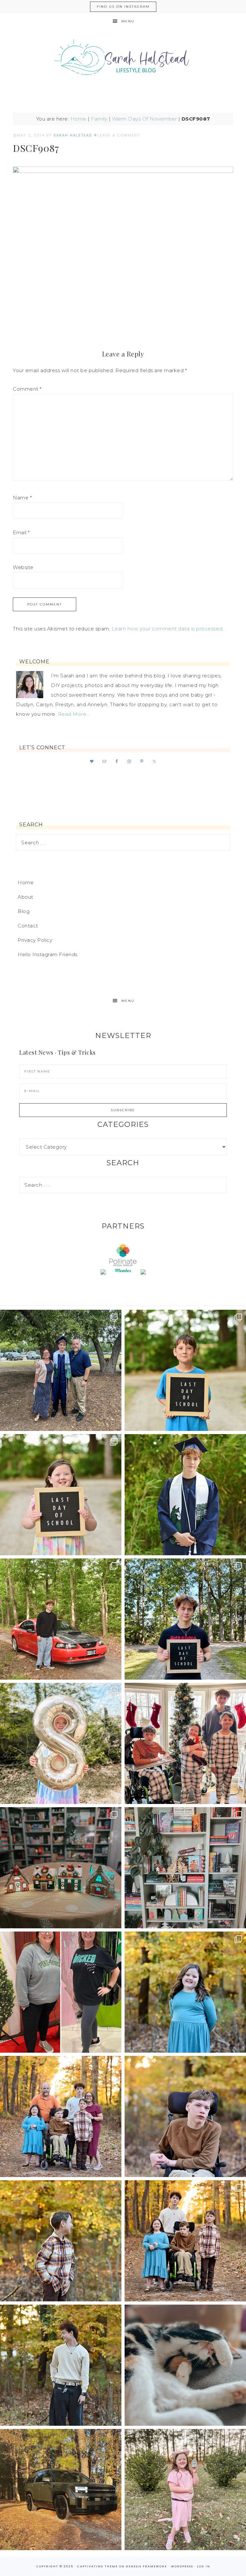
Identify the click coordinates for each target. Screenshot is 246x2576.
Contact (28, 926)
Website (23, 567)
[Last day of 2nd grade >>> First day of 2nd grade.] (61, 1495)
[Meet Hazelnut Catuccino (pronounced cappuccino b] (185, 2365)
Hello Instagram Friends (48, 954)
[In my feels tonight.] (185, 1495)
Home (78, 119)
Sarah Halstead (123, 60)
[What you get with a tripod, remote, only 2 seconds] (61, 2116)
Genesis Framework (147, 2566)
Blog (24, 911)
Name (22, 498)
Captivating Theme (98, 2566)
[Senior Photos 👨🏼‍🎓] (61, 1619)
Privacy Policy (35, 940)
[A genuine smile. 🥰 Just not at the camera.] (61, 2241)
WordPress (182, 2566)
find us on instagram (123, 7)
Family (99, 119)
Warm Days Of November (145, 119)
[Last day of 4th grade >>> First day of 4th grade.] (185, 1370)
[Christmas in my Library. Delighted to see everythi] (185, 1868)
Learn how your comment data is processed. (168, 629)
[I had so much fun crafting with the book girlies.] (61, 1868)
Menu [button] (128, 21)
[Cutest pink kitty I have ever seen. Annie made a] (185, 2490)
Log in (204, 2566)
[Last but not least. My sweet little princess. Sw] (185, 1992)
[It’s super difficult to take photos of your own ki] (185, 2241)
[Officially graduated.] (61, 1370)
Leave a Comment (119, 135)
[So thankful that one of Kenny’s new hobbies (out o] (61, 2490)
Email (21, 532)
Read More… (74, 714)
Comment (27, 389)
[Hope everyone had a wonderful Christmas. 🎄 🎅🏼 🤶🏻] (185, 1743)
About (25, 897)
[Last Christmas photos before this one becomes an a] (61, 2365)
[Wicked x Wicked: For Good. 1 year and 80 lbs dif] (61, 1992)
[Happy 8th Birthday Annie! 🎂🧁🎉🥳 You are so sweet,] (61, 1743)
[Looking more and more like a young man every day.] (185, 2116)
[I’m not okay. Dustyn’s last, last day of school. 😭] (185, 1619)
